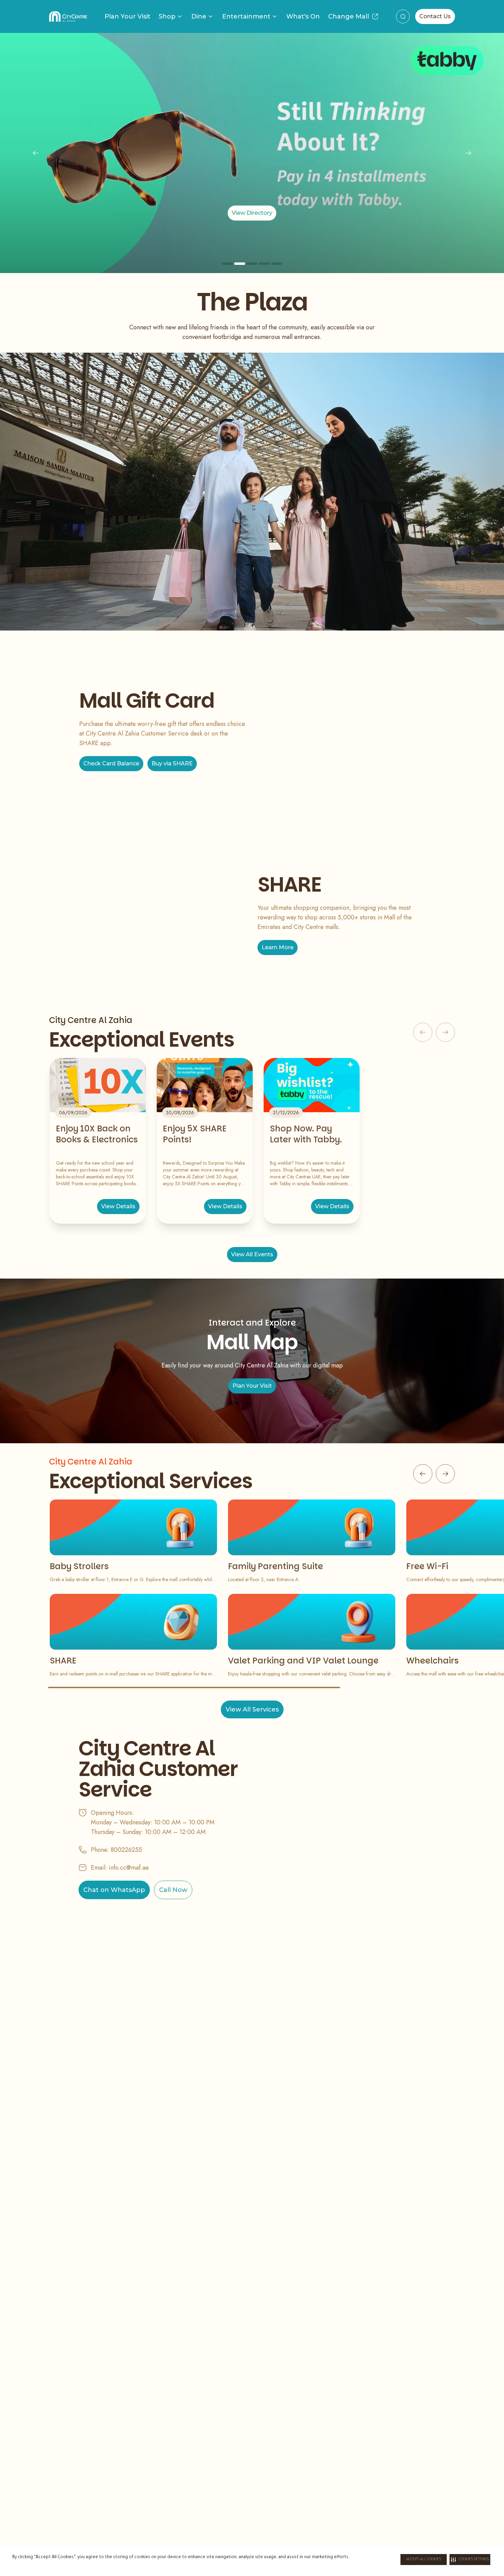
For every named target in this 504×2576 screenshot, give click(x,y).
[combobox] (403, 16)
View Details (118, 1206)
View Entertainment (252, 213)
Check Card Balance (111, 763)
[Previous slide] (36, 153)
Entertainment (246, 16)
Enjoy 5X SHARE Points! (195, 1134)
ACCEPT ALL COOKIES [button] (424, 2560)
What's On (303, 16)
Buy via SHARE (172, 763)
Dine (199, 16)
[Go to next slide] (445, 1474)
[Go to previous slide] (423, 1474)
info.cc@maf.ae (129, 1868)
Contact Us (435, 16)
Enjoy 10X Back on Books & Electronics (97, 1134)
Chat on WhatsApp (114, 1890)
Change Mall (349, 16)
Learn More (278, 947)
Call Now (173, 1890)
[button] (470, 2560)
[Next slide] (468, 153)
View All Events (252, 1254)
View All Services (252, 1709)
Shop (167, 16)
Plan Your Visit (128, 16)
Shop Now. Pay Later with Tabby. (306, 1134)
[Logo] (68, 16)
